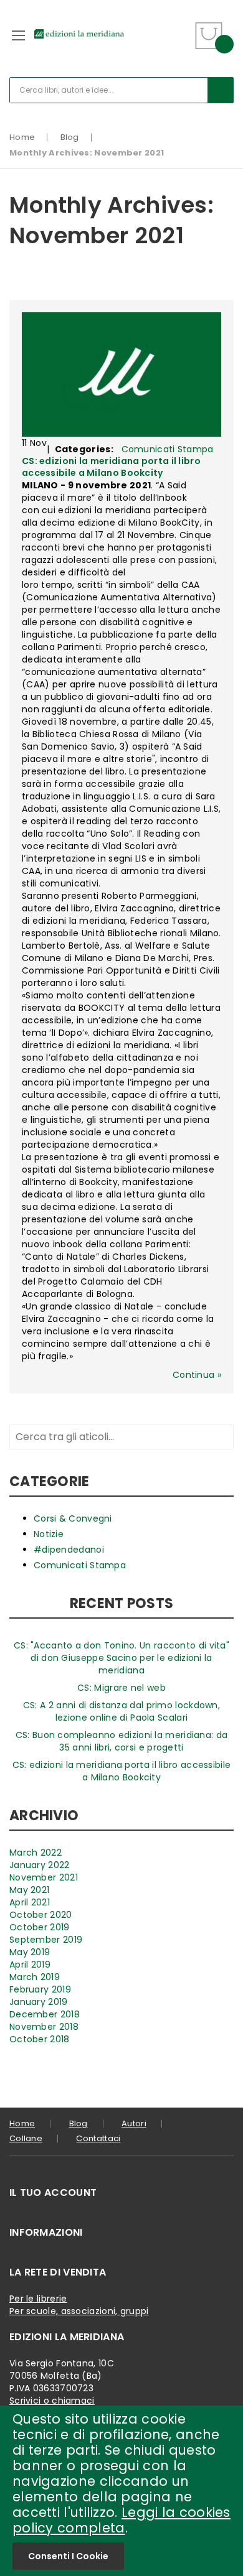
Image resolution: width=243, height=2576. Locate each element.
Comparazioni (179, 43)
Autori (134, 2123)
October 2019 (40, 1927)
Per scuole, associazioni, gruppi (79, 2311)
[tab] (121, 2193)
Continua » (197, 1375)
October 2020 (41, 1915)
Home (22, 137)
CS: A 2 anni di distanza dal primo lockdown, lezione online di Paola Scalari (121, 1711)
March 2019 (35, 1977)
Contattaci (98, 2138)
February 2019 (40, 1989)
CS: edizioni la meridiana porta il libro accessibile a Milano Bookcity (111, 467)
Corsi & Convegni (73, 1518)
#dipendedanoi (69, 1550)
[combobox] (121, 90)
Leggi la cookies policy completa (121, 2520)
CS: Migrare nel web (121, 1688)
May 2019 (30, 1952)
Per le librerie (38, 2299)
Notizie (49, 1534)
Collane (26, 2138)
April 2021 (30, 1902)
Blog (70, 137)
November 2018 (44, 2027)
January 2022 (40, 1865)
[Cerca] (221, 90)
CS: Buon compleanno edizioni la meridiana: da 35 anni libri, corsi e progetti (122, 1741)
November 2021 (44, 1877)
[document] (121, 2491)
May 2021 (29, 1890)
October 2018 (40, 2039)
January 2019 (39, 2002)
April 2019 (30, 1965)
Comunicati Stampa (168, 449)
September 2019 (46, 1940)
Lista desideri (179, 28)
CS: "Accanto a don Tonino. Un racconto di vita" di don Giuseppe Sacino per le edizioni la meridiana (121, 1658)
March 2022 (36, 1853)
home (22, 2123)
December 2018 (45, 2014)
